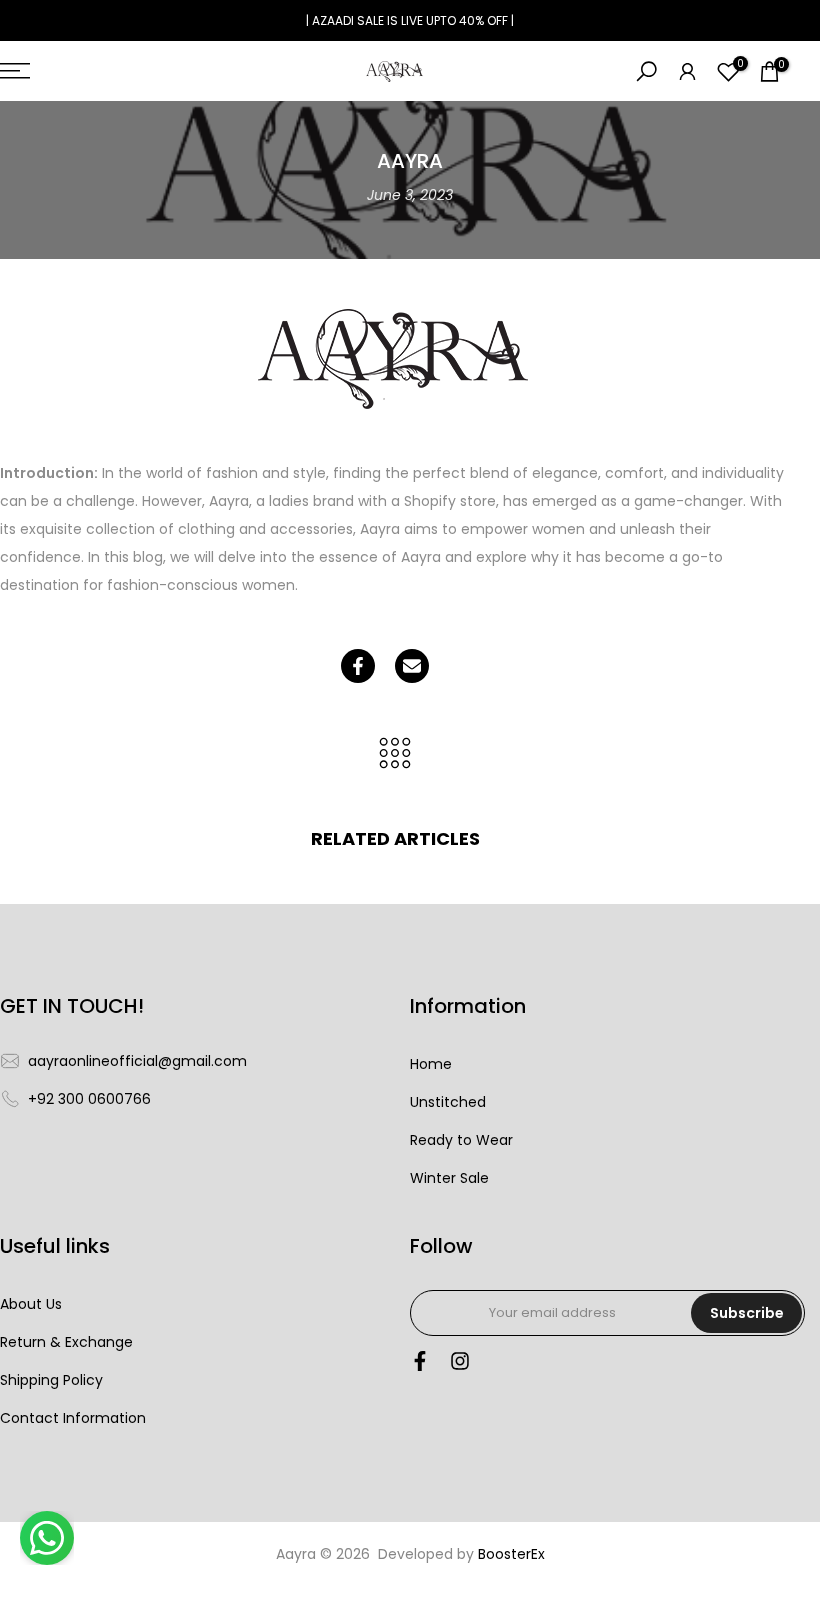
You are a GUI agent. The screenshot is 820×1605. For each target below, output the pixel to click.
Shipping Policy (51, 1380)
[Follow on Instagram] (460, 1366)
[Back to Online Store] (395, 754)
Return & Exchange (66, 1342)
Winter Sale (449, 1178)
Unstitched (448, 1102)
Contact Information (73, 1418)
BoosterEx (511, 1554)
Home (431, 1064)
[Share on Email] (412, 666)
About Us (31, 1304)
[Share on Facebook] (358, 666)
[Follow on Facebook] (420, 1366)
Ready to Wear (461, 1140)
